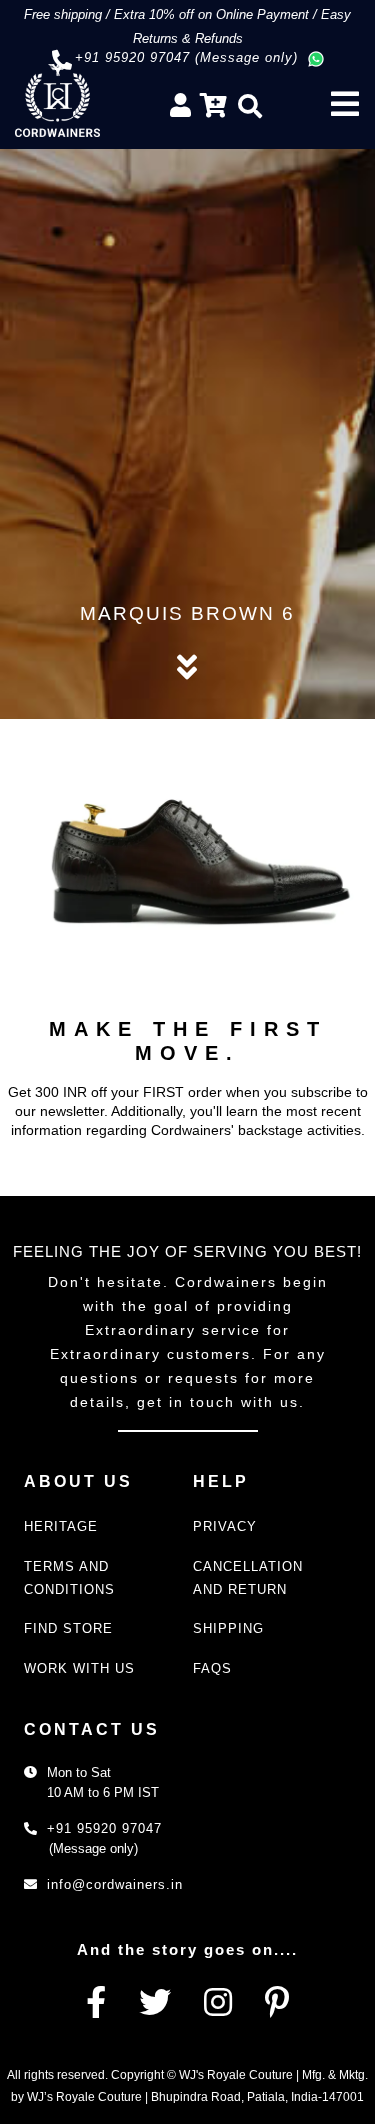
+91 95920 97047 (104, 1828)
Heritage (61, 1526)
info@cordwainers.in (115, 1884)
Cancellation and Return (248, 1578)
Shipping (228, 1628)
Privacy (225, 1526)
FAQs (212, 1668)
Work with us (79, 1668)
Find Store (68, 1628)
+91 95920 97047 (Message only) (186, 57)
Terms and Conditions (69, 1578)
